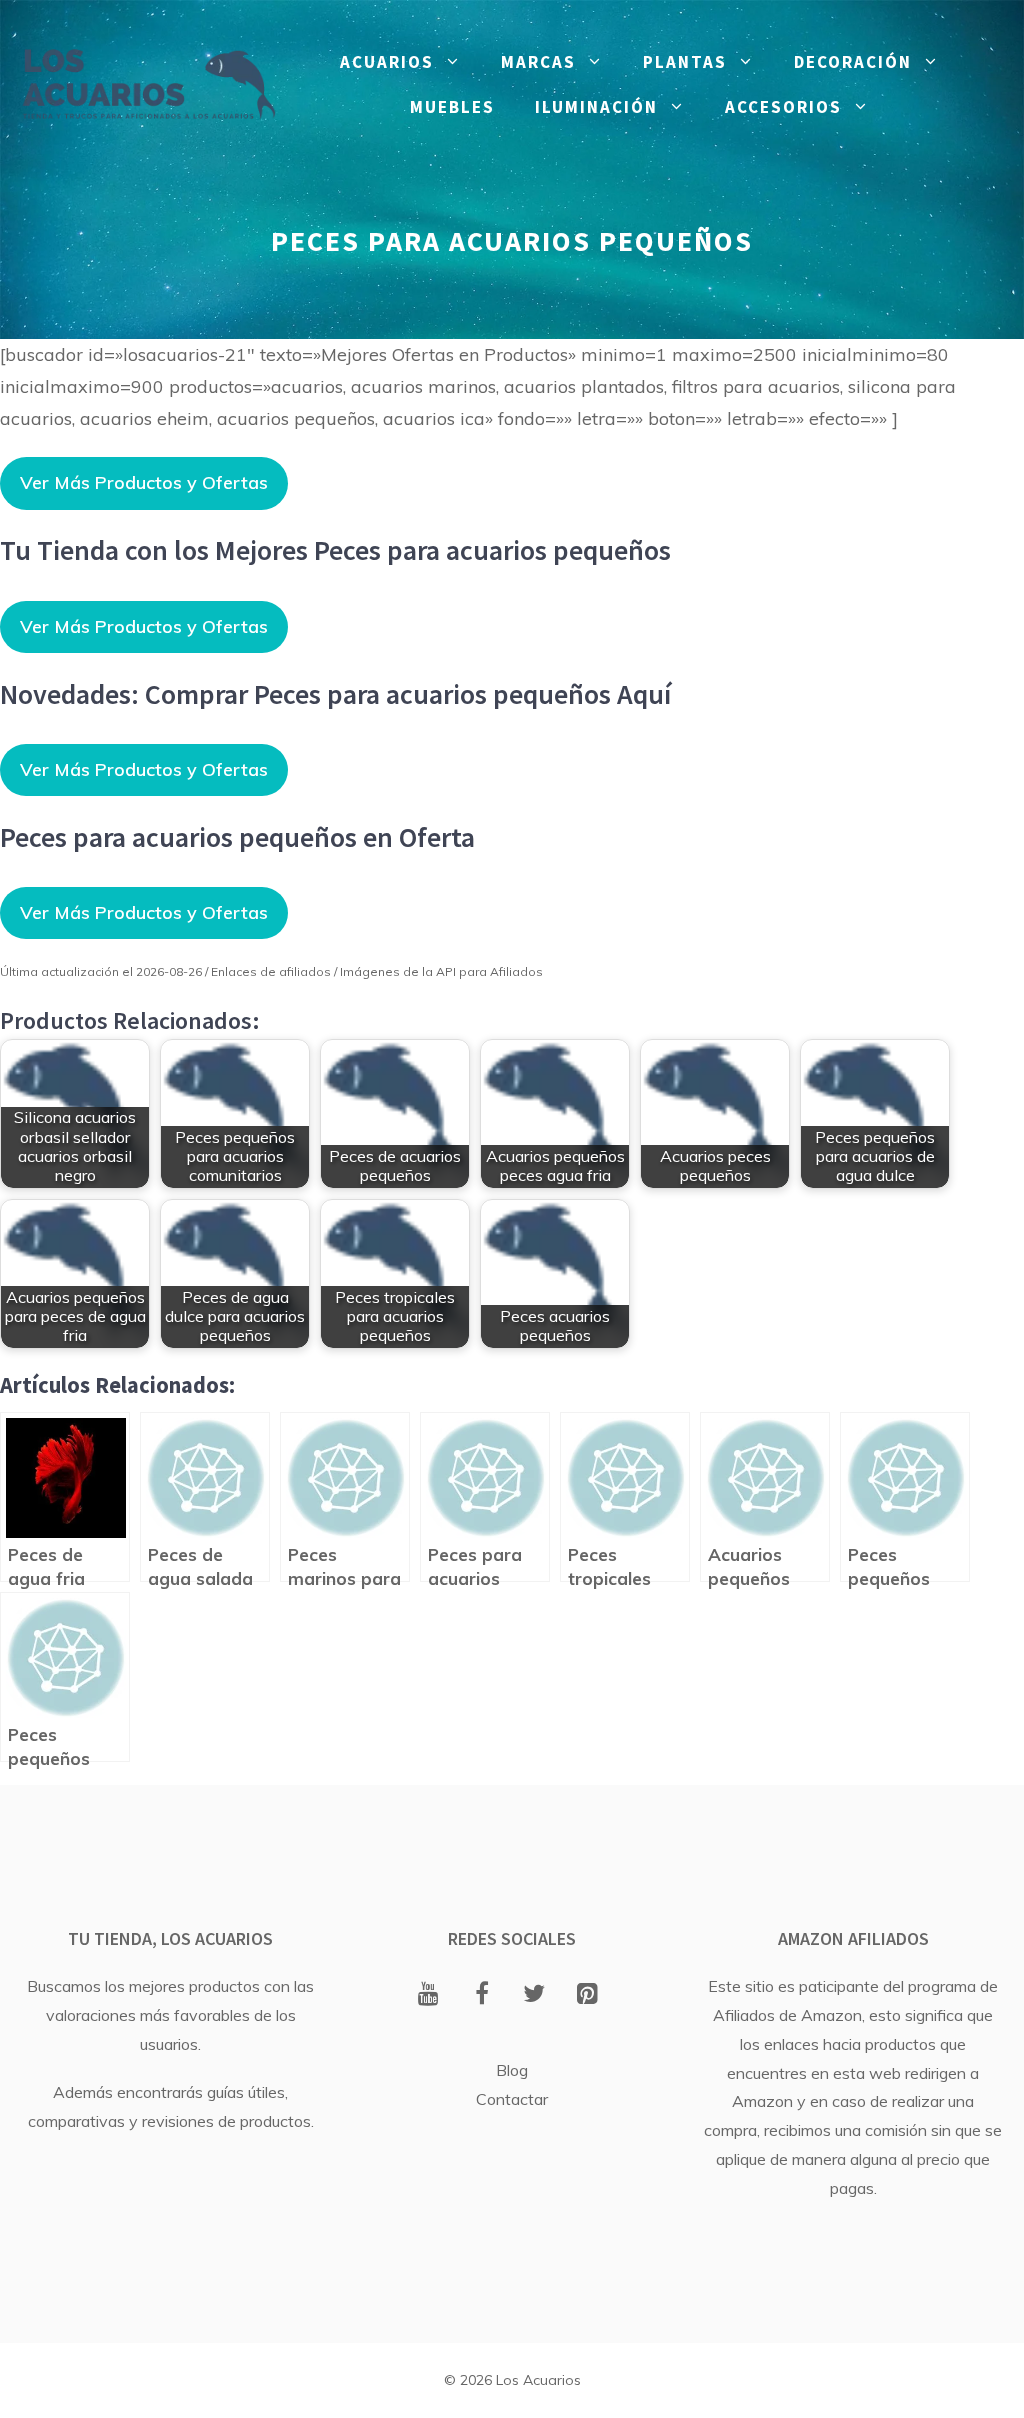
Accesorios (783, 107)
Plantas (685, 62)
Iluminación (596, 107)
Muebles (452, 107)
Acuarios (387, 62)
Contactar (512, 2099)
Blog (512, 2070)
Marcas (538, 62)
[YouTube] (428, 1995)
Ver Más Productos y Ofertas (144, 482)
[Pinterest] (587, 1995)
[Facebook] (481, 1995)
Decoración (853, 62)
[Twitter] (534, 1995)
